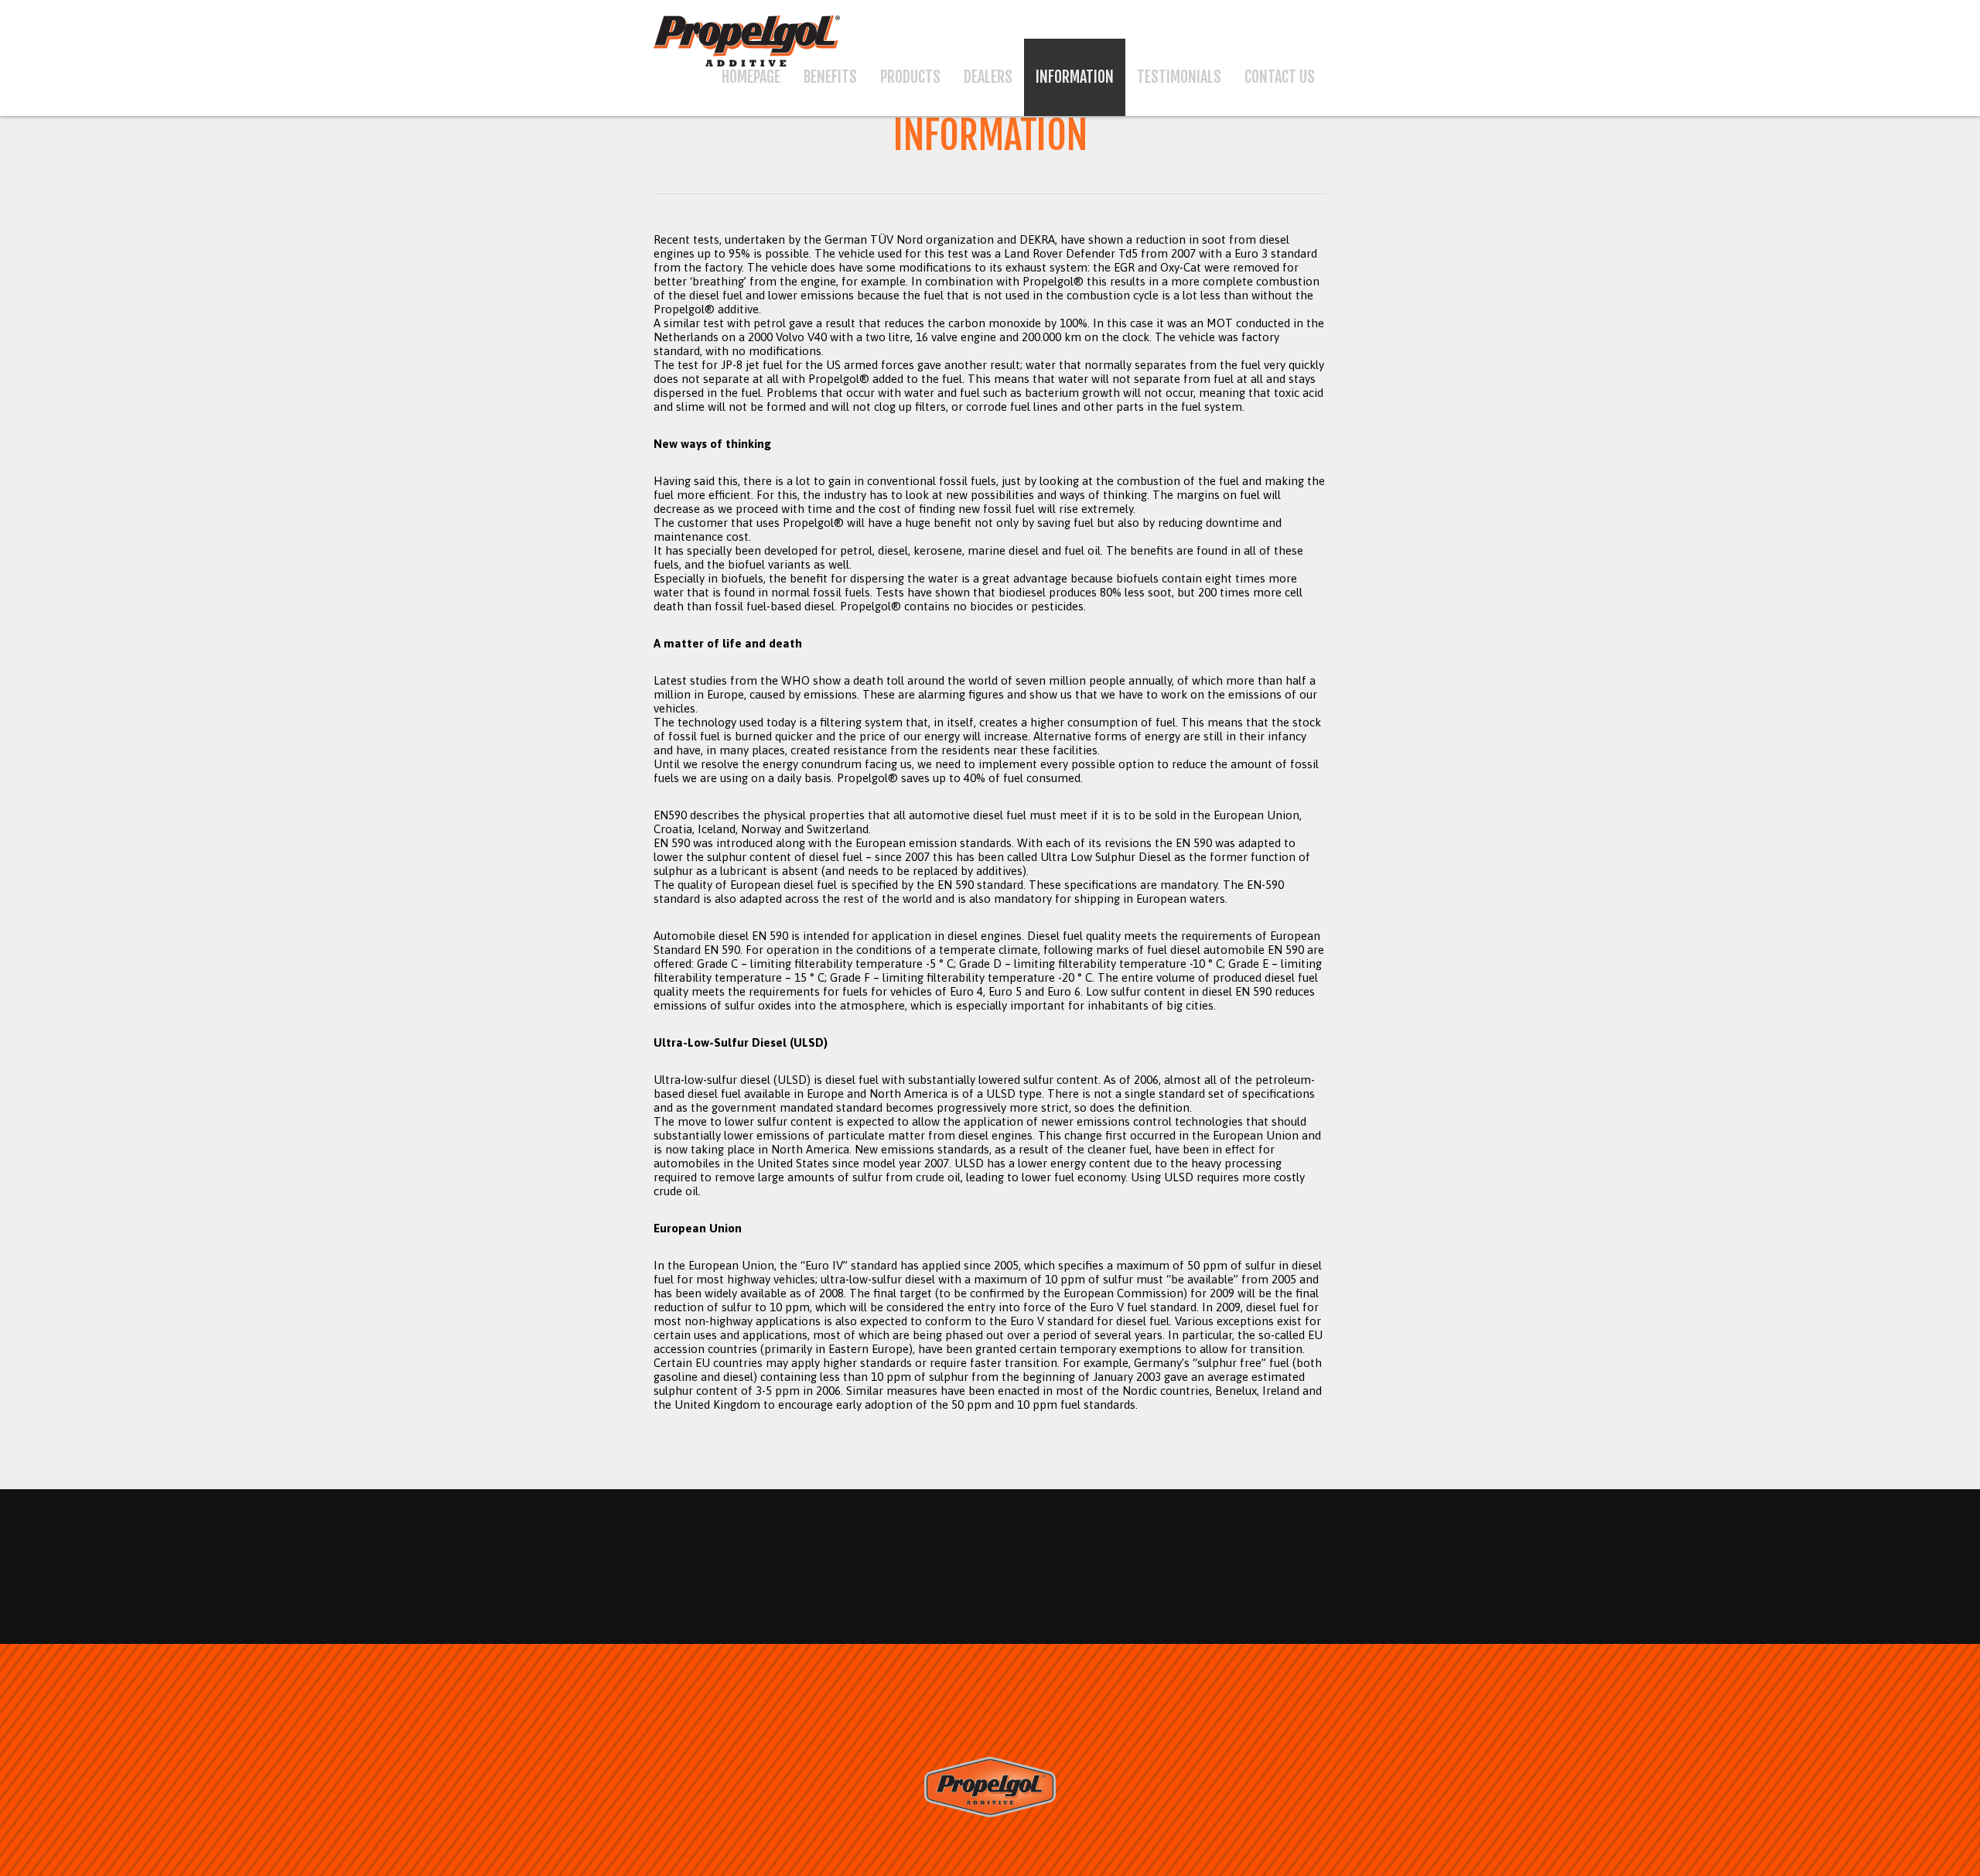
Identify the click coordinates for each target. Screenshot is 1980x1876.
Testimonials (1179, 77)
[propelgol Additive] (990, 1813)
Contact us (1280, 77)
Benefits (830, 77)
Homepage (751, 77)
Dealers (988, 77)
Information (1075, 77)
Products (910, 77)
